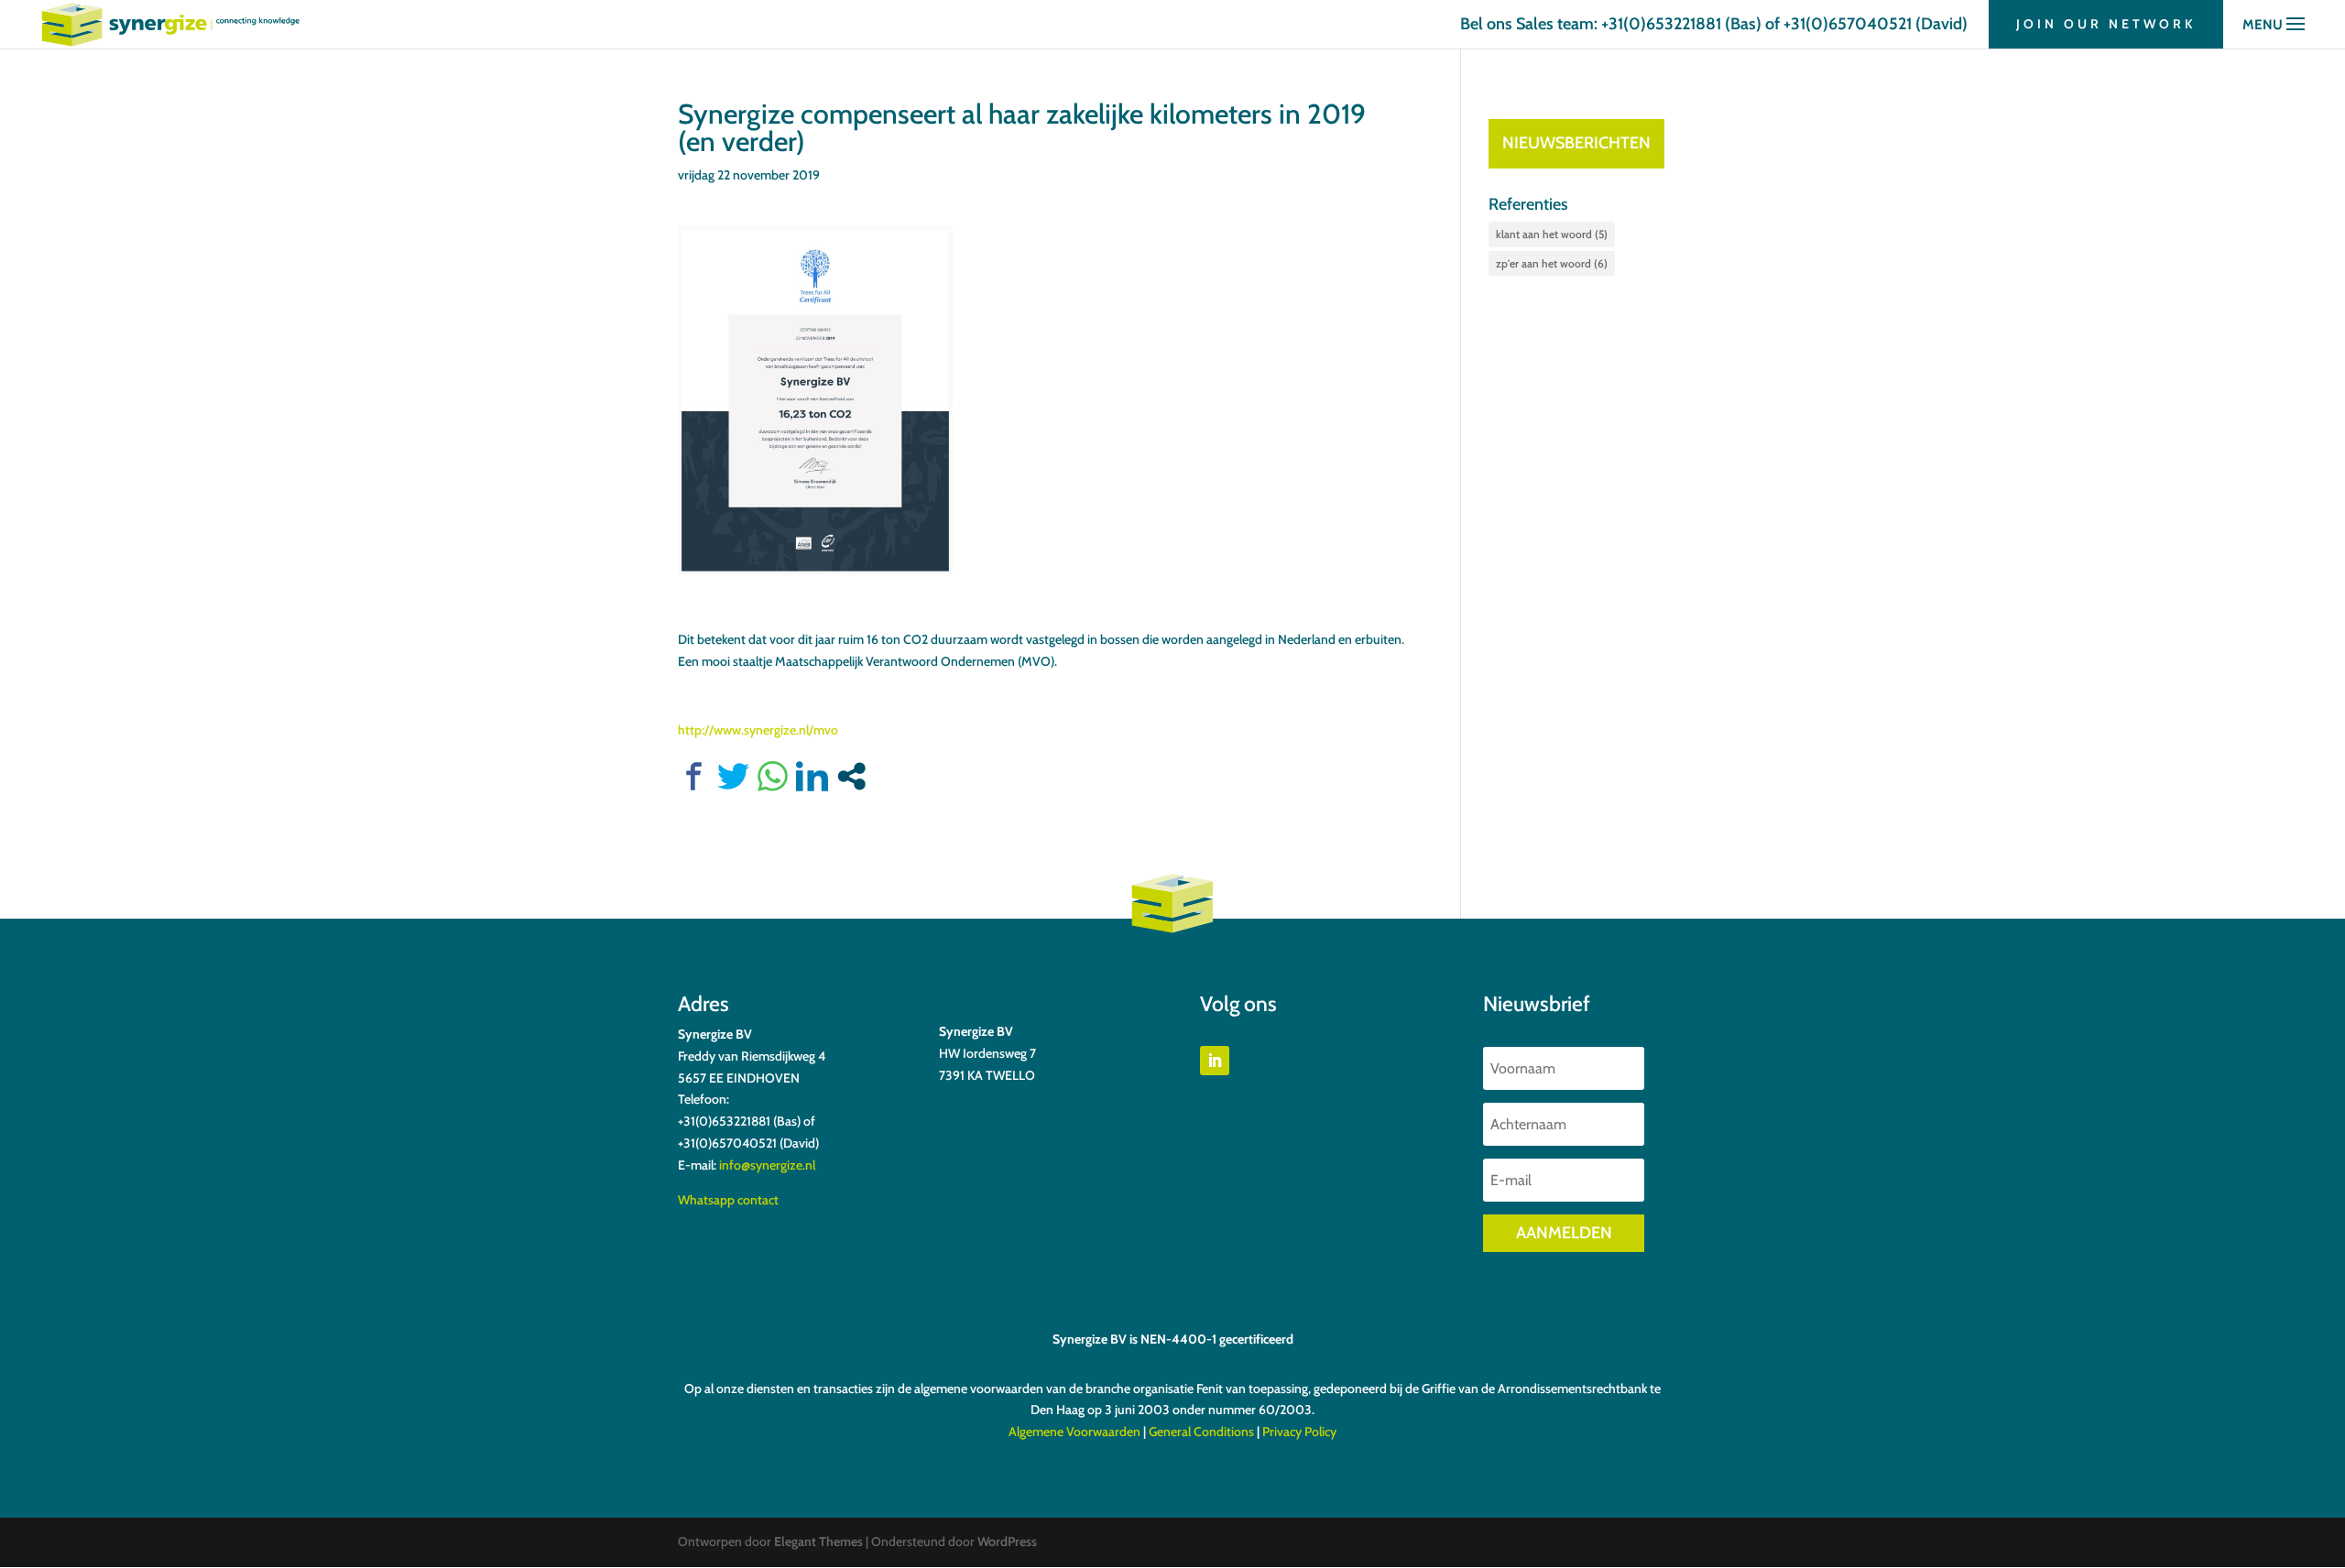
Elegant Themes (818, 1541)
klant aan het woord (1552, 234)
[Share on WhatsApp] (773, 776)
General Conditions (1201, 1432)
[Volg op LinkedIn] (1215, 1061)
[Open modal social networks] (851, 776)
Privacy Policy (1299, 1432)
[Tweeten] (733, 776)
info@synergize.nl (767, 1165)
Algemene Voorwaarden (1074, 1432)
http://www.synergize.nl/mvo (758, 730)
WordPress (1007, 1541)
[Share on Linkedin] (812, 776)
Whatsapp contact (728, 1200)
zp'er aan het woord (1552, 263)
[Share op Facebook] (694, 776)
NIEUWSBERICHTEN (1576, 143)
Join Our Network (2106, 24)
